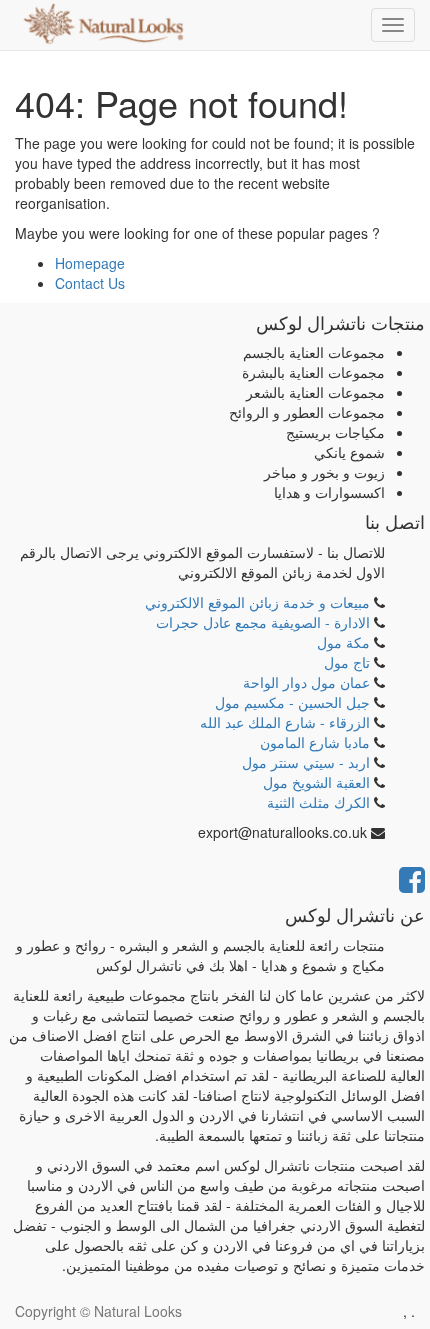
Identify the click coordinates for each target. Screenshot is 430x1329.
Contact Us (90, 283)
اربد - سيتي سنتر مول (306, 762)
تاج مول (347, 662)
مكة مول (343, 642)
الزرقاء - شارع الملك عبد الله (285, 722)
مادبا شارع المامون (315, 742)
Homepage (90, 263)
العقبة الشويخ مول (316, 782)
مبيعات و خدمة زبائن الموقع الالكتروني (257, 602)
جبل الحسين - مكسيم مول (292, 702)
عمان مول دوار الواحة (306, 682)
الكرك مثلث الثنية (318, 802)
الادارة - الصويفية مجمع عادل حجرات (263, 622)
